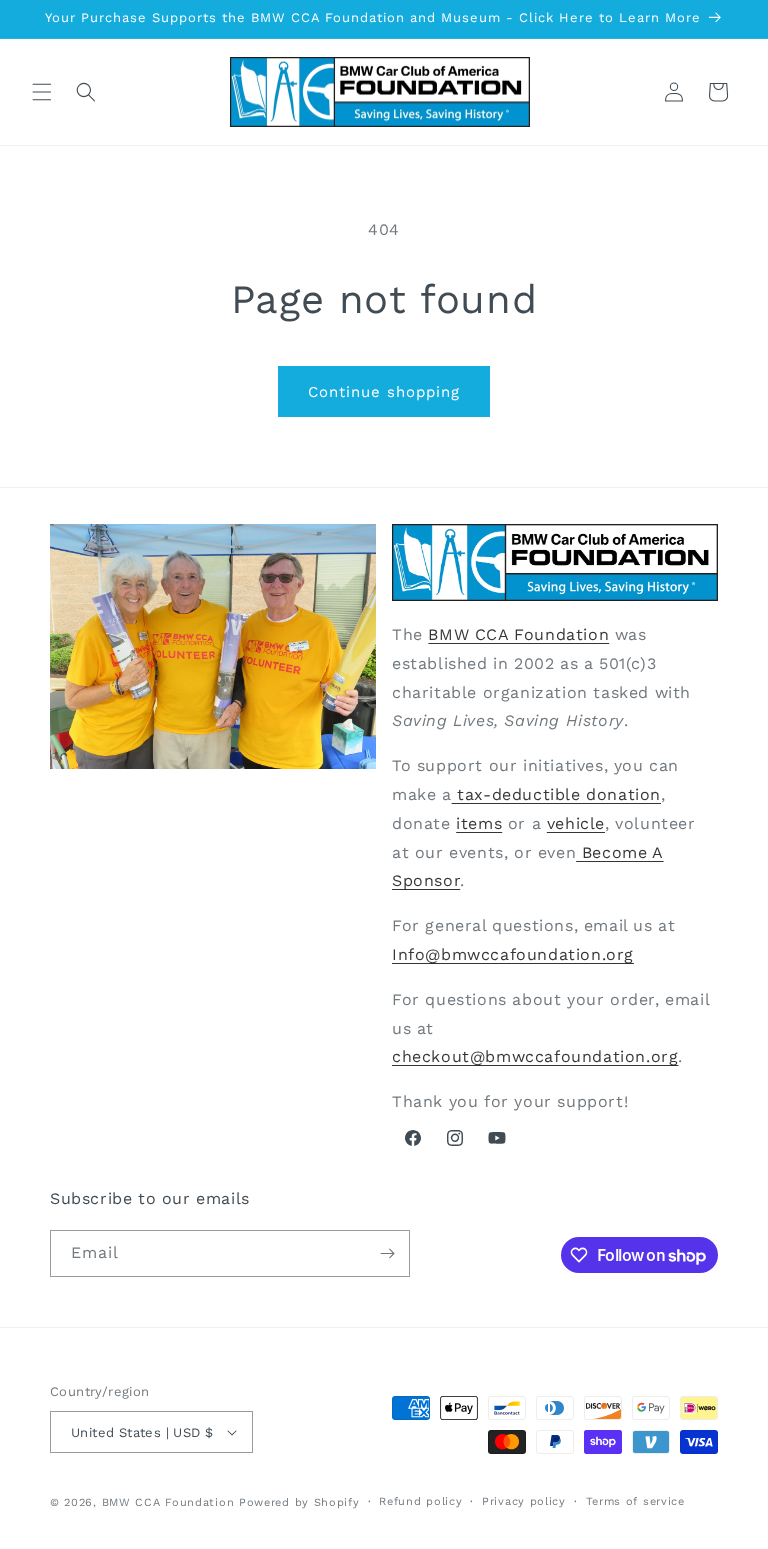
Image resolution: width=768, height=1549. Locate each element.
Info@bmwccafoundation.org (513, 954)
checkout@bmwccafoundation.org (535, 1056)
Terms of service (635, 1501)
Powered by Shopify (299, 1502)
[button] (42, 92)
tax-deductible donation (556, 794)
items (479, 823)
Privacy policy (524, 1501)
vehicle (576, 823)
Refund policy (420, 1501)
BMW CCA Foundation (518, 634)
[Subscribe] (387, 1253)
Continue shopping (384, 392)
